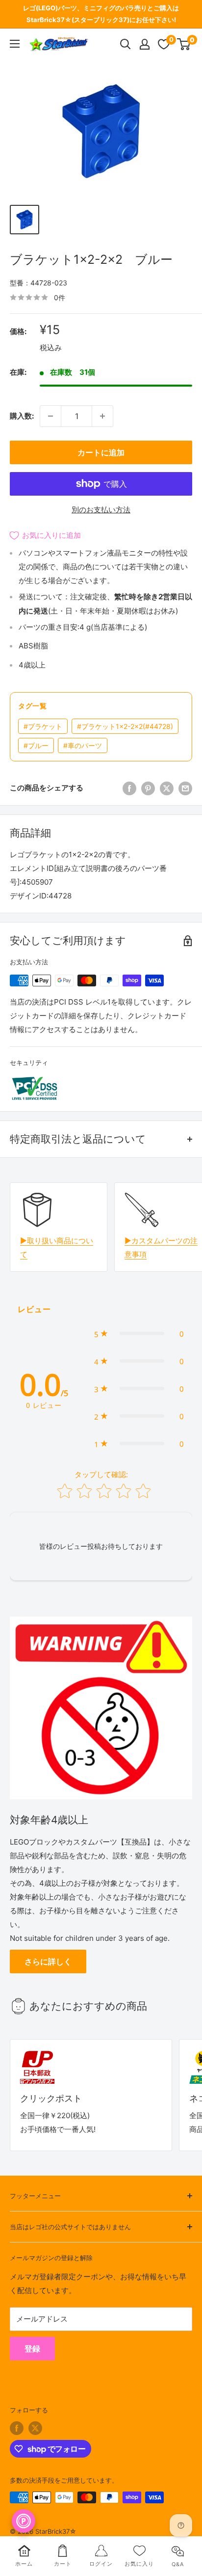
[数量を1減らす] (50, 416)
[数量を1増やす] (102, 416)
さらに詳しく (48, 1961)
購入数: (22, 416)
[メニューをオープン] (15, 44)
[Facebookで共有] (129, 788)
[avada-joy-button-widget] (24, 2521)
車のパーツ (83, 745)
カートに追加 (101, 452)
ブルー (36, 745)
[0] (184, 44)
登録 (32, 2349)
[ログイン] (145, 44)
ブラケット (43, 726)
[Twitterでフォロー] (35, 2428)
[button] (139, 1334)
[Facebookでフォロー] (17, 2428)
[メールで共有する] (185, 788)
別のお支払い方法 (101, 510)
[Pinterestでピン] (148, 788)
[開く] (126, 44)
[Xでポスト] (167, 788)
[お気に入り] (164, 44)
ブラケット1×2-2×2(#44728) (125, 726)
